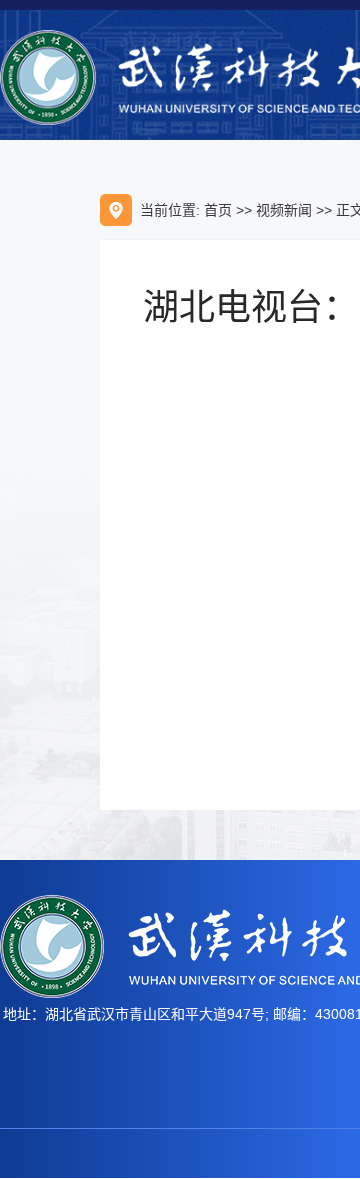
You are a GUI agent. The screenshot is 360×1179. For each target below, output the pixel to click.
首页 (218, 210)
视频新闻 (284, 210)
